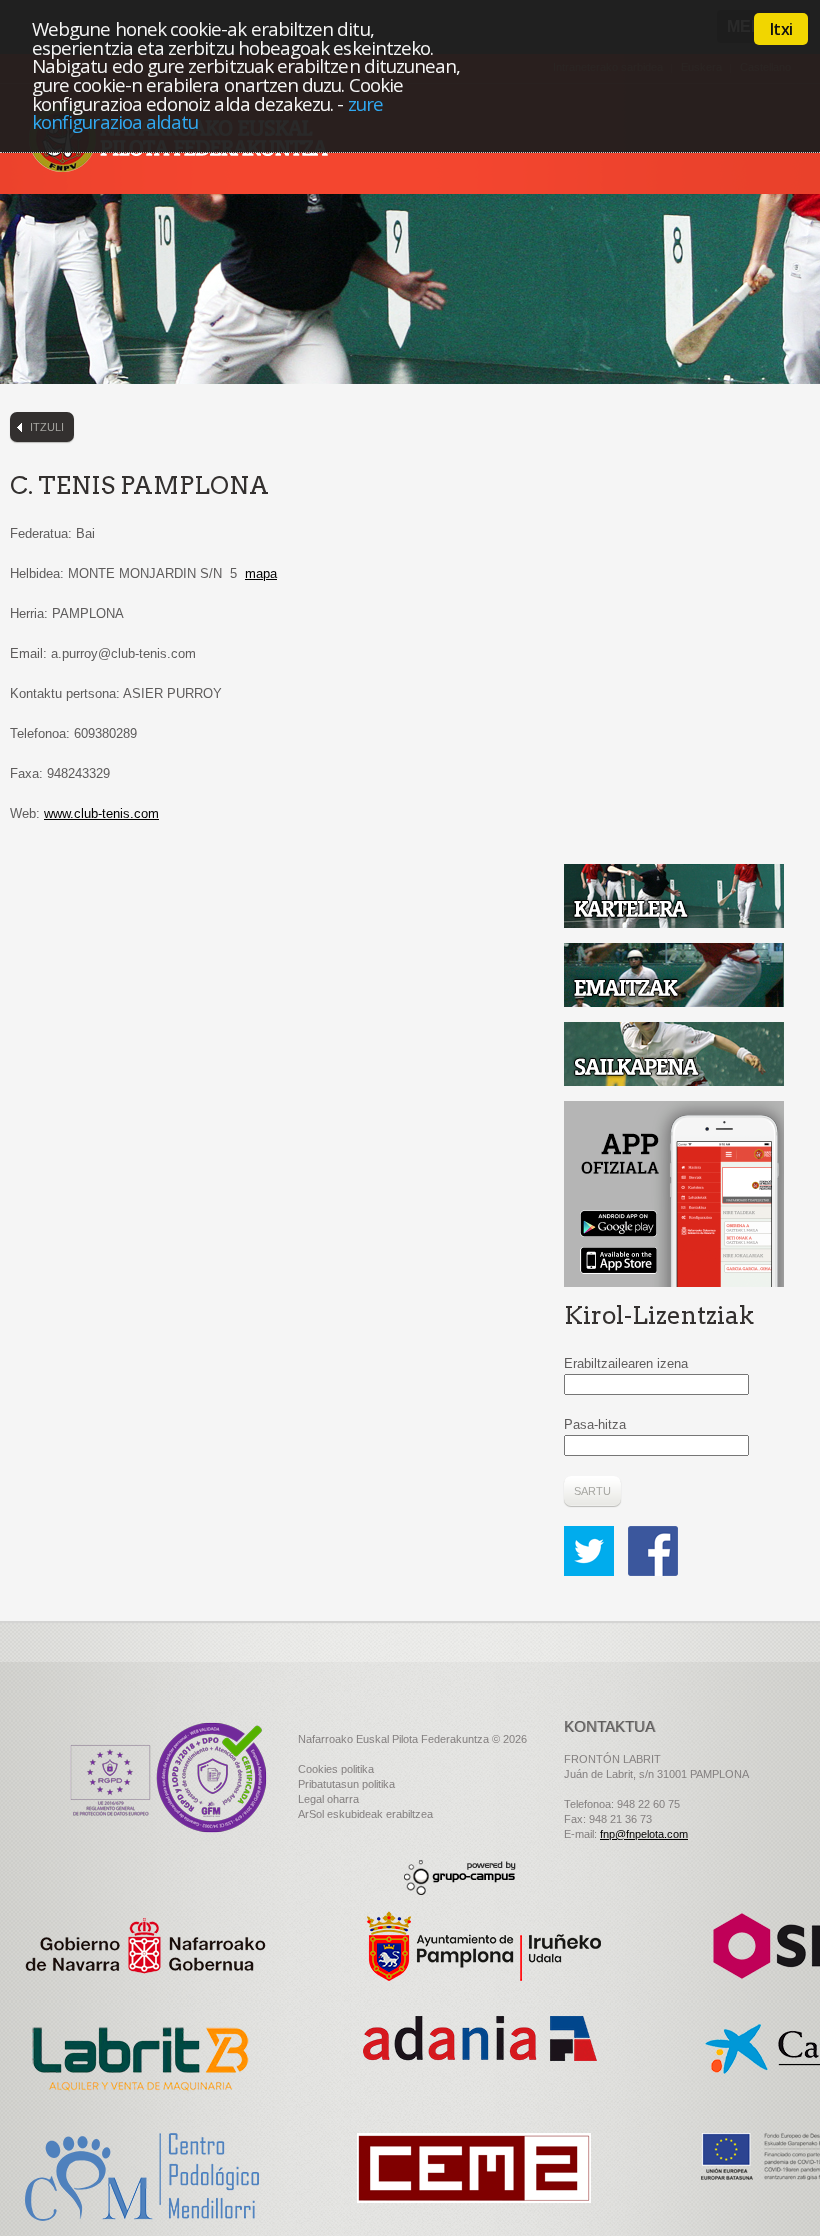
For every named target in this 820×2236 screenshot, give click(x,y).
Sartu (592, 1491)
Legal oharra (328, 1799)
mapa (261, 573)
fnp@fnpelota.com (644, 1834)
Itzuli (47, 427)
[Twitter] (594, 1535)
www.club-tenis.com (101, 813)
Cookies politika (336, 1769)
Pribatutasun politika (346, 1784)
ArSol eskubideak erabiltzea (365, 1814)
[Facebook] (653, 1535)
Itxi (781, 29)
